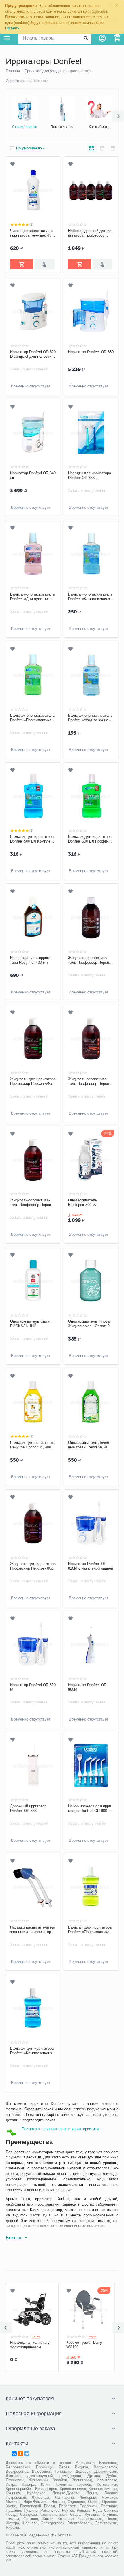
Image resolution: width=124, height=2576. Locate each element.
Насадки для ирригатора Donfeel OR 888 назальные (90, 475)
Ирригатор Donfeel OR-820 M (33, 1687)
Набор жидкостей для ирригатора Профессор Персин (90, 233)
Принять (12, 28)
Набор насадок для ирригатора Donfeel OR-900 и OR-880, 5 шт (90, 1809)
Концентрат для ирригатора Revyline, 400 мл (31, 960)
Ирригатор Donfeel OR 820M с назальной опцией (91, 1566)
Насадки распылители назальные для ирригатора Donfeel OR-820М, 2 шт (33, 1930)
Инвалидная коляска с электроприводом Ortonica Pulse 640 (30, 2345)
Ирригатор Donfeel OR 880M (87, 1687)
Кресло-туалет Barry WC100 (84, 2345)
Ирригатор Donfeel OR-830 (91, 352)
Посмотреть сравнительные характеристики (60, 2129)
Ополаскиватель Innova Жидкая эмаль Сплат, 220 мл (91, 1324)
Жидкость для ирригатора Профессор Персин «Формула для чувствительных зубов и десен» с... (33, 1566)
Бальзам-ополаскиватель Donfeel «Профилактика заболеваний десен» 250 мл (32, 718)
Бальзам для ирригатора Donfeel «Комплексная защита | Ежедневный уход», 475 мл (33, 2051)
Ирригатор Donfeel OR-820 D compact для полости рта (33, 354)
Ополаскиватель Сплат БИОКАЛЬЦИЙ (31, 1324)
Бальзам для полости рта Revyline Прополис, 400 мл (33, 1445)
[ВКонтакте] (14, 2454)
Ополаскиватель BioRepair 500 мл (83, 1202)
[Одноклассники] (20, 2454)
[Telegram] (27, 2454)
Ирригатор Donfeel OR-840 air (33, 475)
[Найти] (86, 38)
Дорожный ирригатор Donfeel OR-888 (28, 1808)
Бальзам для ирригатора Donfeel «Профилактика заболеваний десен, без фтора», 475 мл (90, 1930)
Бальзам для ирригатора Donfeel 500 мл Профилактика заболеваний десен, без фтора (90, 839)
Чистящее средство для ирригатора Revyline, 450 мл (32, 233)
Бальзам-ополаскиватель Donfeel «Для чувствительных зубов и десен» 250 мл (32, 597)
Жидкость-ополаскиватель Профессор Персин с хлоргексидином (32, 1203)
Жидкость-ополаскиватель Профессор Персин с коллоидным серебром (90, 960)
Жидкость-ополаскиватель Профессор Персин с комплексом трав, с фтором (90, 1081)
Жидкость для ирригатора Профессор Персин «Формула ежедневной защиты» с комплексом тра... (33, 1081)
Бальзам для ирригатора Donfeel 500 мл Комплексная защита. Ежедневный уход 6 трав (33, 839)
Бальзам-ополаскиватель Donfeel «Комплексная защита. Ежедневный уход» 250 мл (91, 597)
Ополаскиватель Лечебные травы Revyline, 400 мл (89, 1445)
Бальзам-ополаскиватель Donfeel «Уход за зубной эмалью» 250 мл (90, 718)
